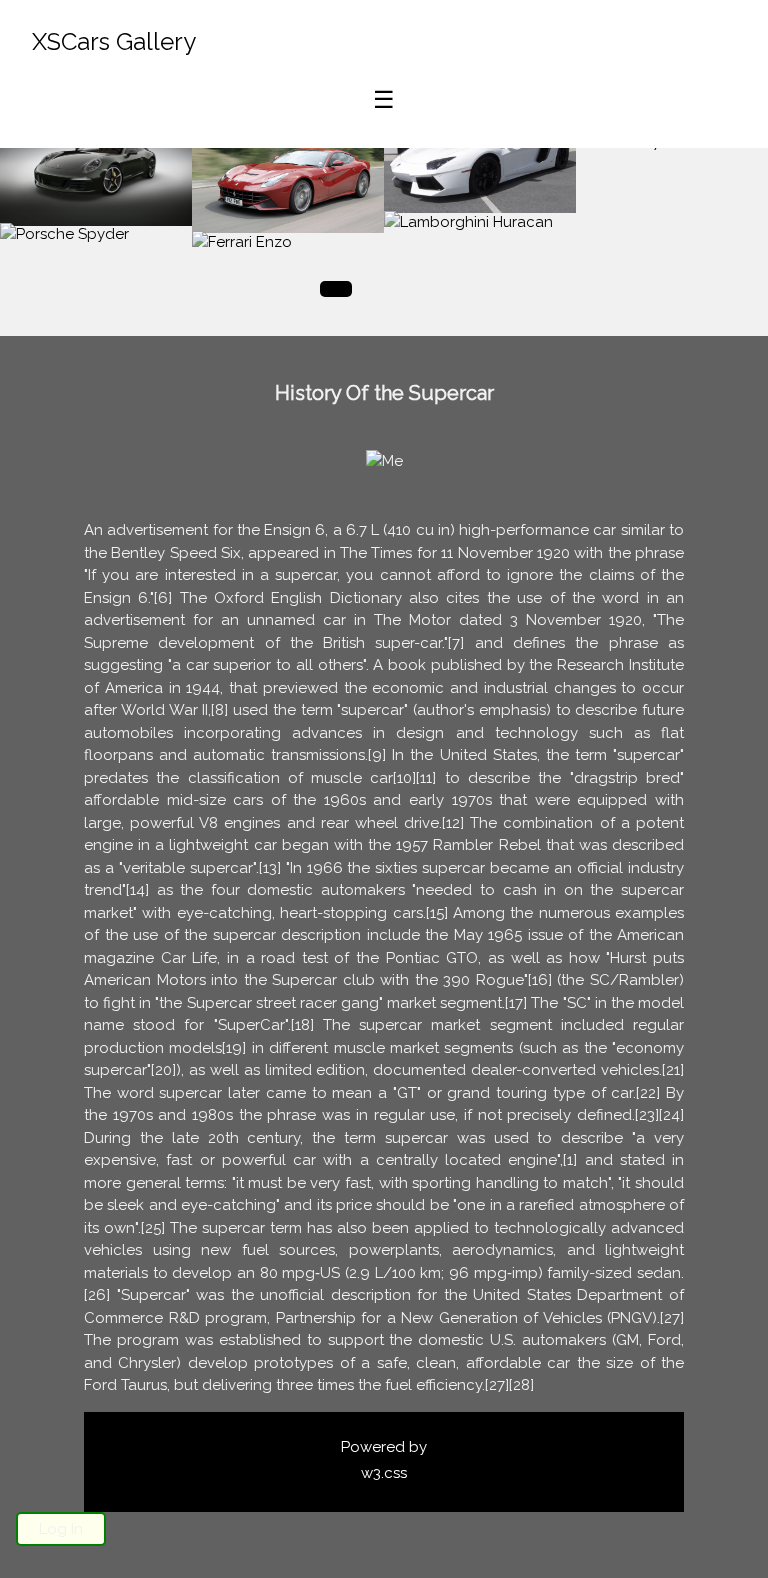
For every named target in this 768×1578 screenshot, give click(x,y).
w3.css (384, 1473)
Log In (61, 1529)
